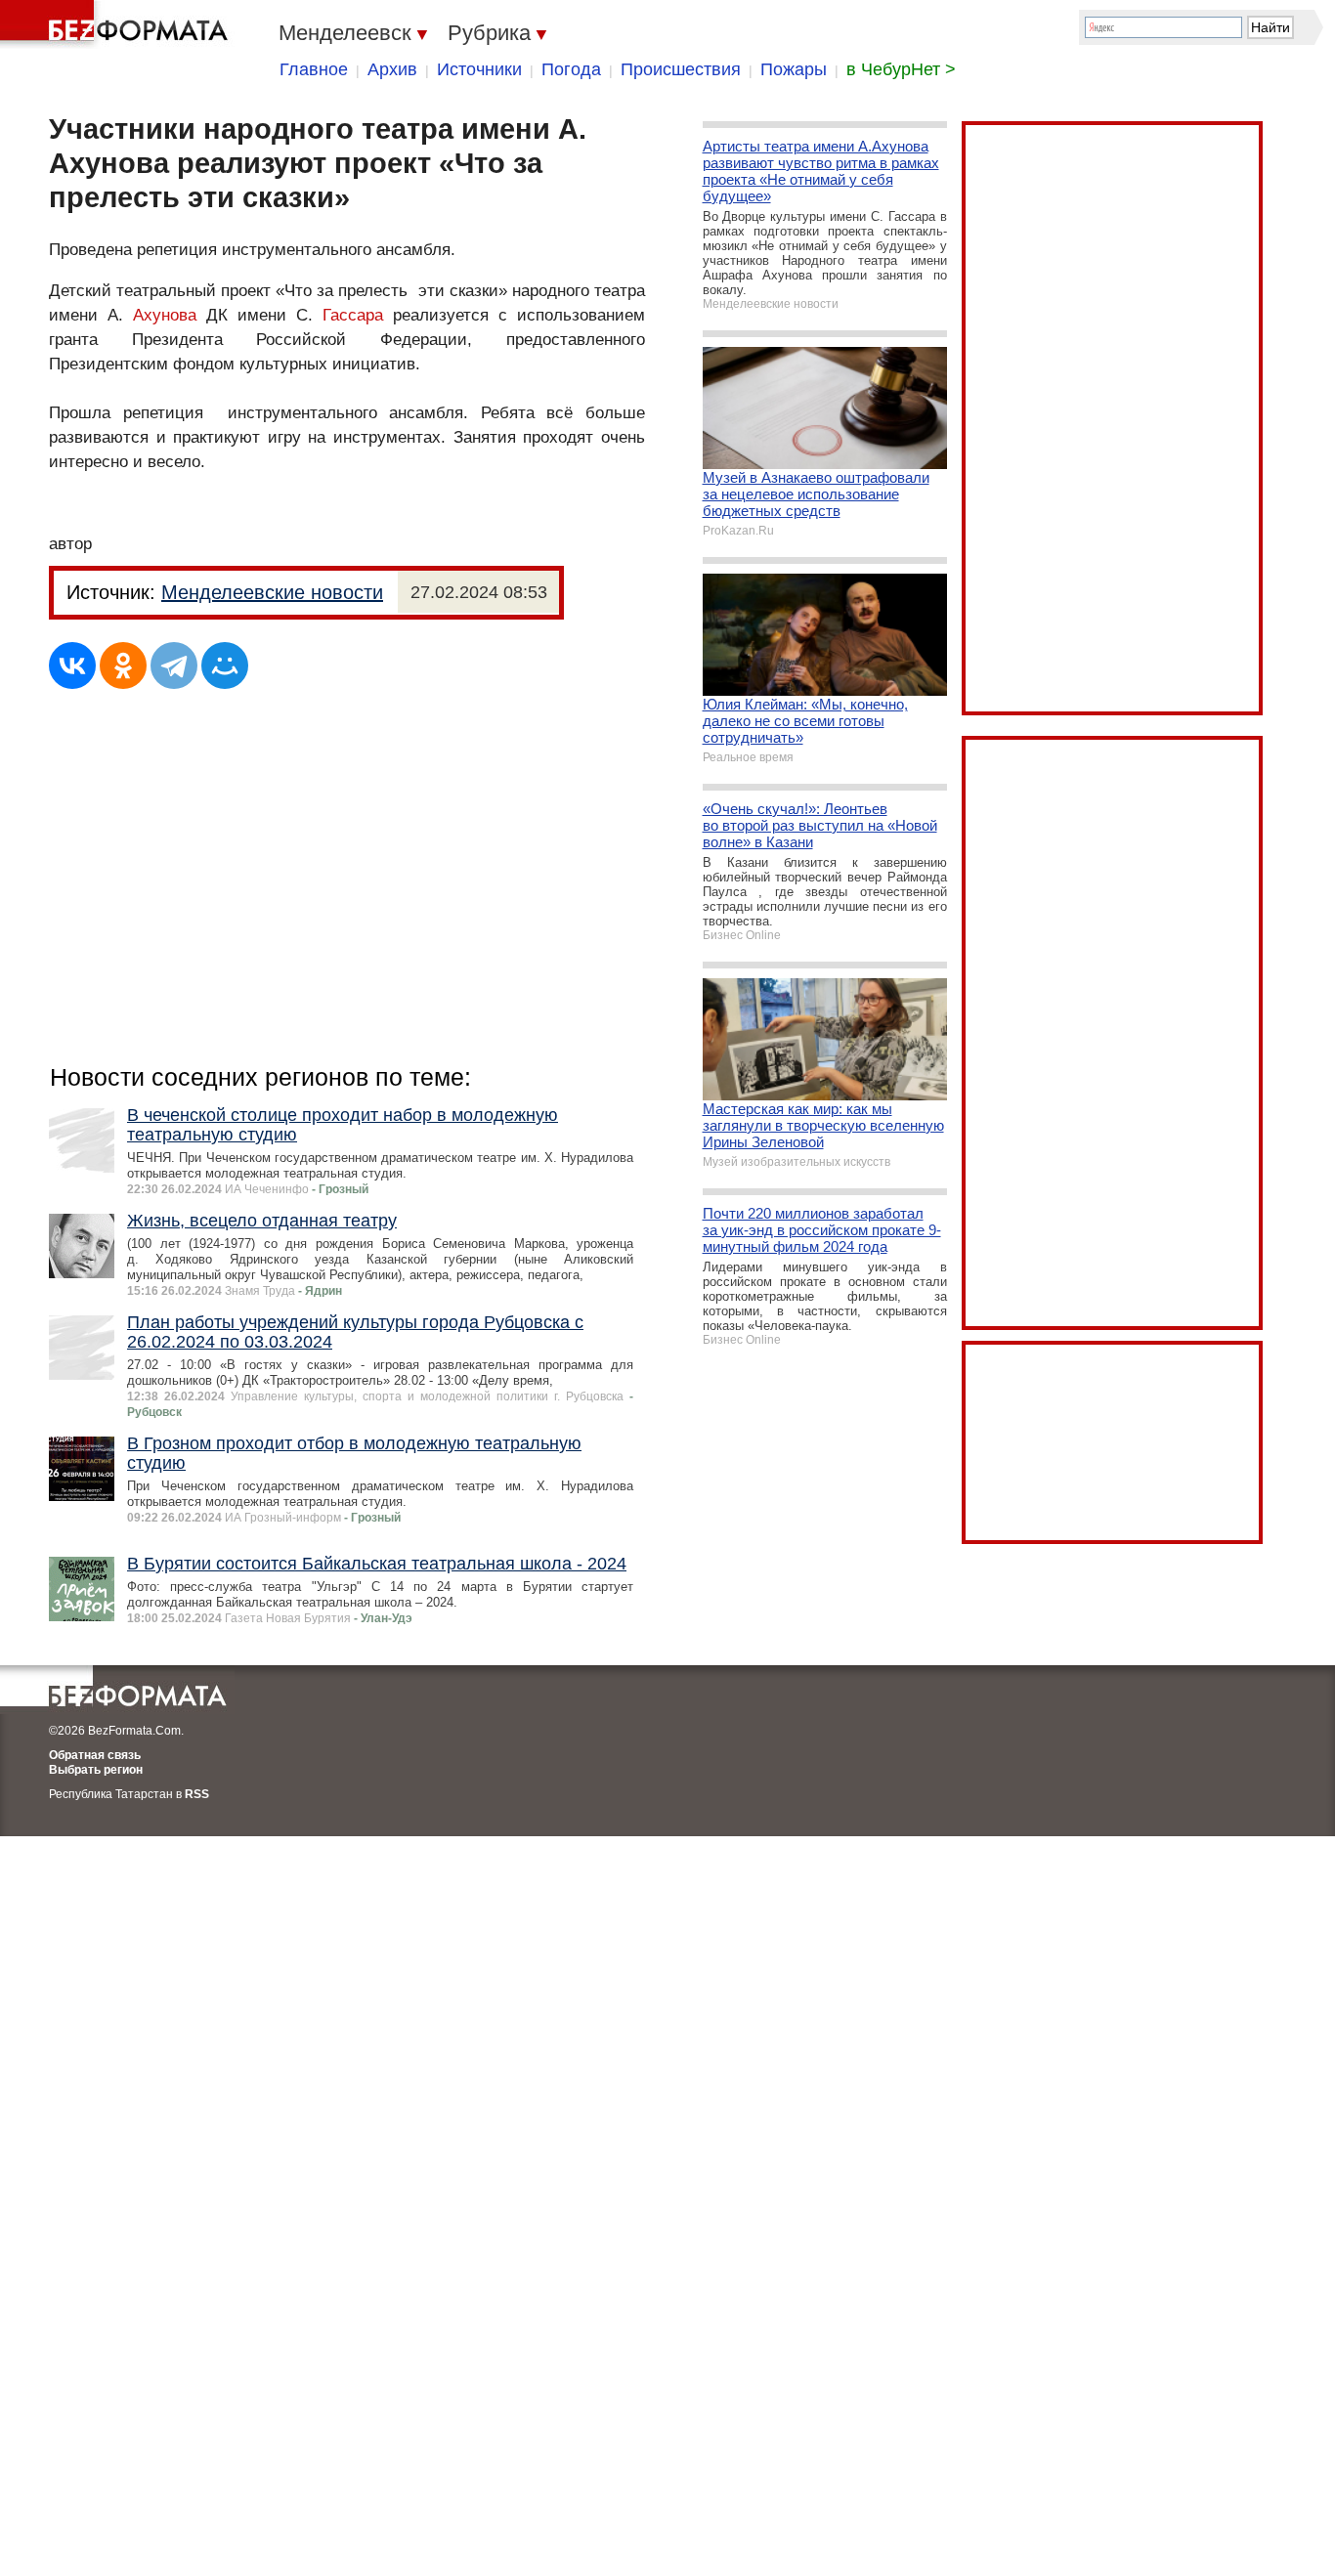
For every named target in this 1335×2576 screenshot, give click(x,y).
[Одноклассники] (123, 665)
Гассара (353, 315)
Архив (392, 69)
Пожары (794, 69)
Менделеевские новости (272, 592)
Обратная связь (95, 1755)
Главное (314, 69)
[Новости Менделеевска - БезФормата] (117, 24)
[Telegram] (174, 665)
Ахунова (165, 315)
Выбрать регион (96, 1770)
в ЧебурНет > (901, 69)
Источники (479, 69)
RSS (197, 1794)
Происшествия (681, 69)
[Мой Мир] (225, 665)
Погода (571, 69)
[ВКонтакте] (72, 665)
